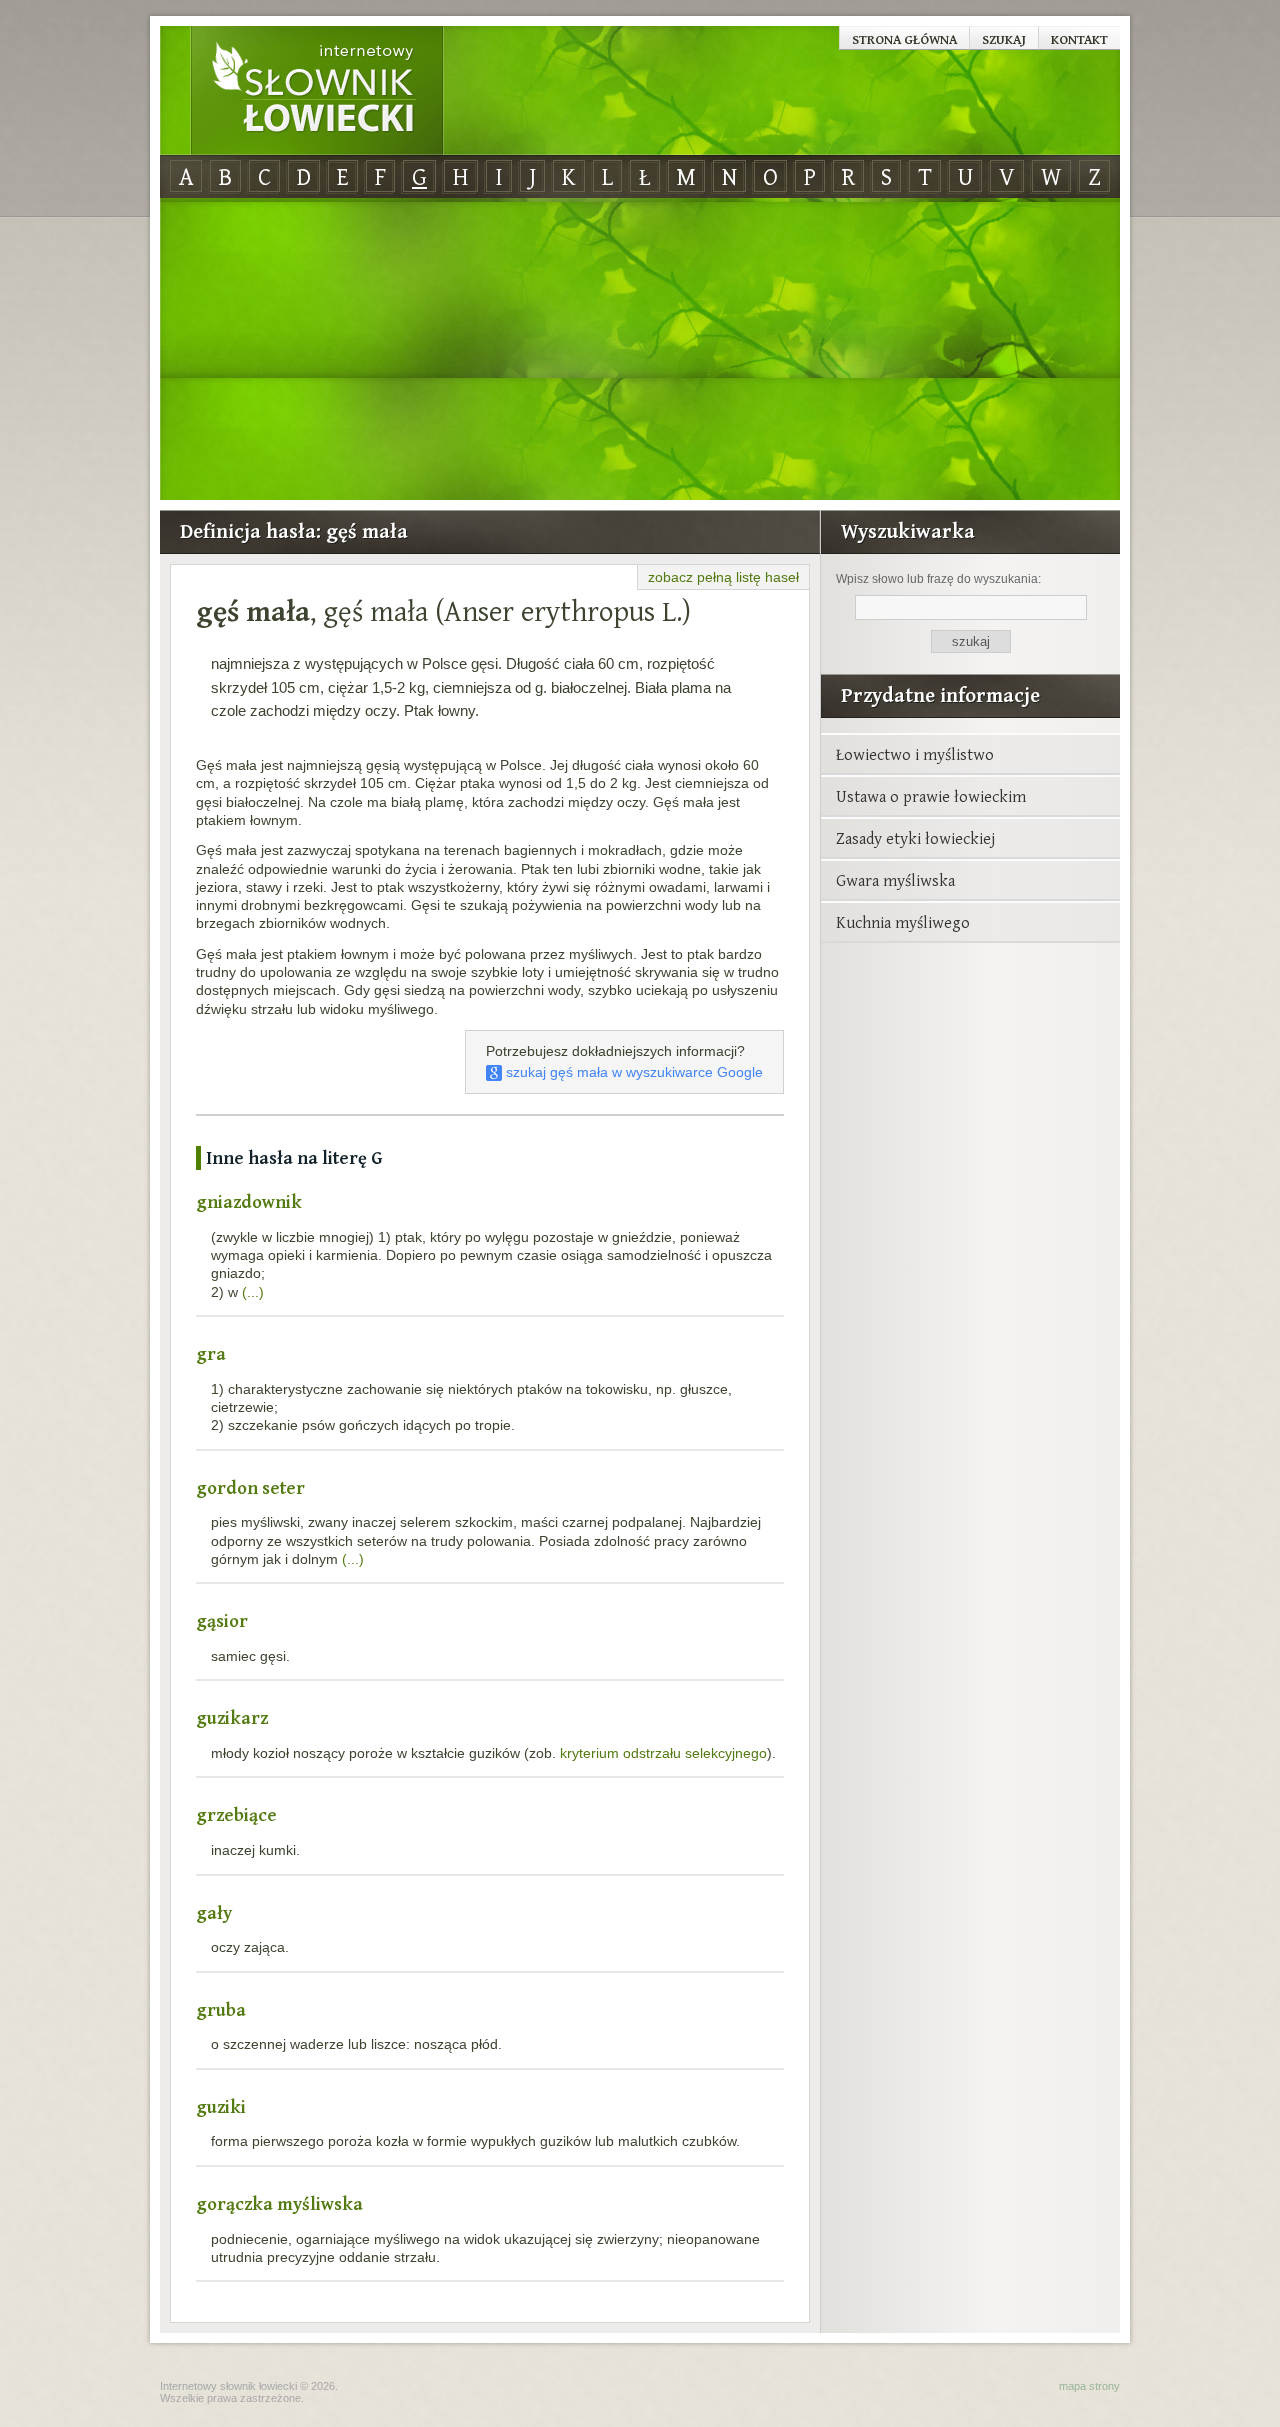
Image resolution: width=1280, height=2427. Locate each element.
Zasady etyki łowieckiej (915, 838)
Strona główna (904, 39)
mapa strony (1089, 2386)
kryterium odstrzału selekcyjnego (663, 1753)
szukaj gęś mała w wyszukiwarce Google (632, 1072)
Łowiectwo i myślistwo (915, 754)
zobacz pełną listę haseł (723, 577)
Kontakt (1079, 39)
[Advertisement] (640, 350)
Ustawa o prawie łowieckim (931, 796)
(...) (253, 1292)
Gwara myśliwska (895, 880)
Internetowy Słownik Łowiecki (317, 91)
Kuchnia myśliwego (903, 922)
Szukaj (1004, 39)
